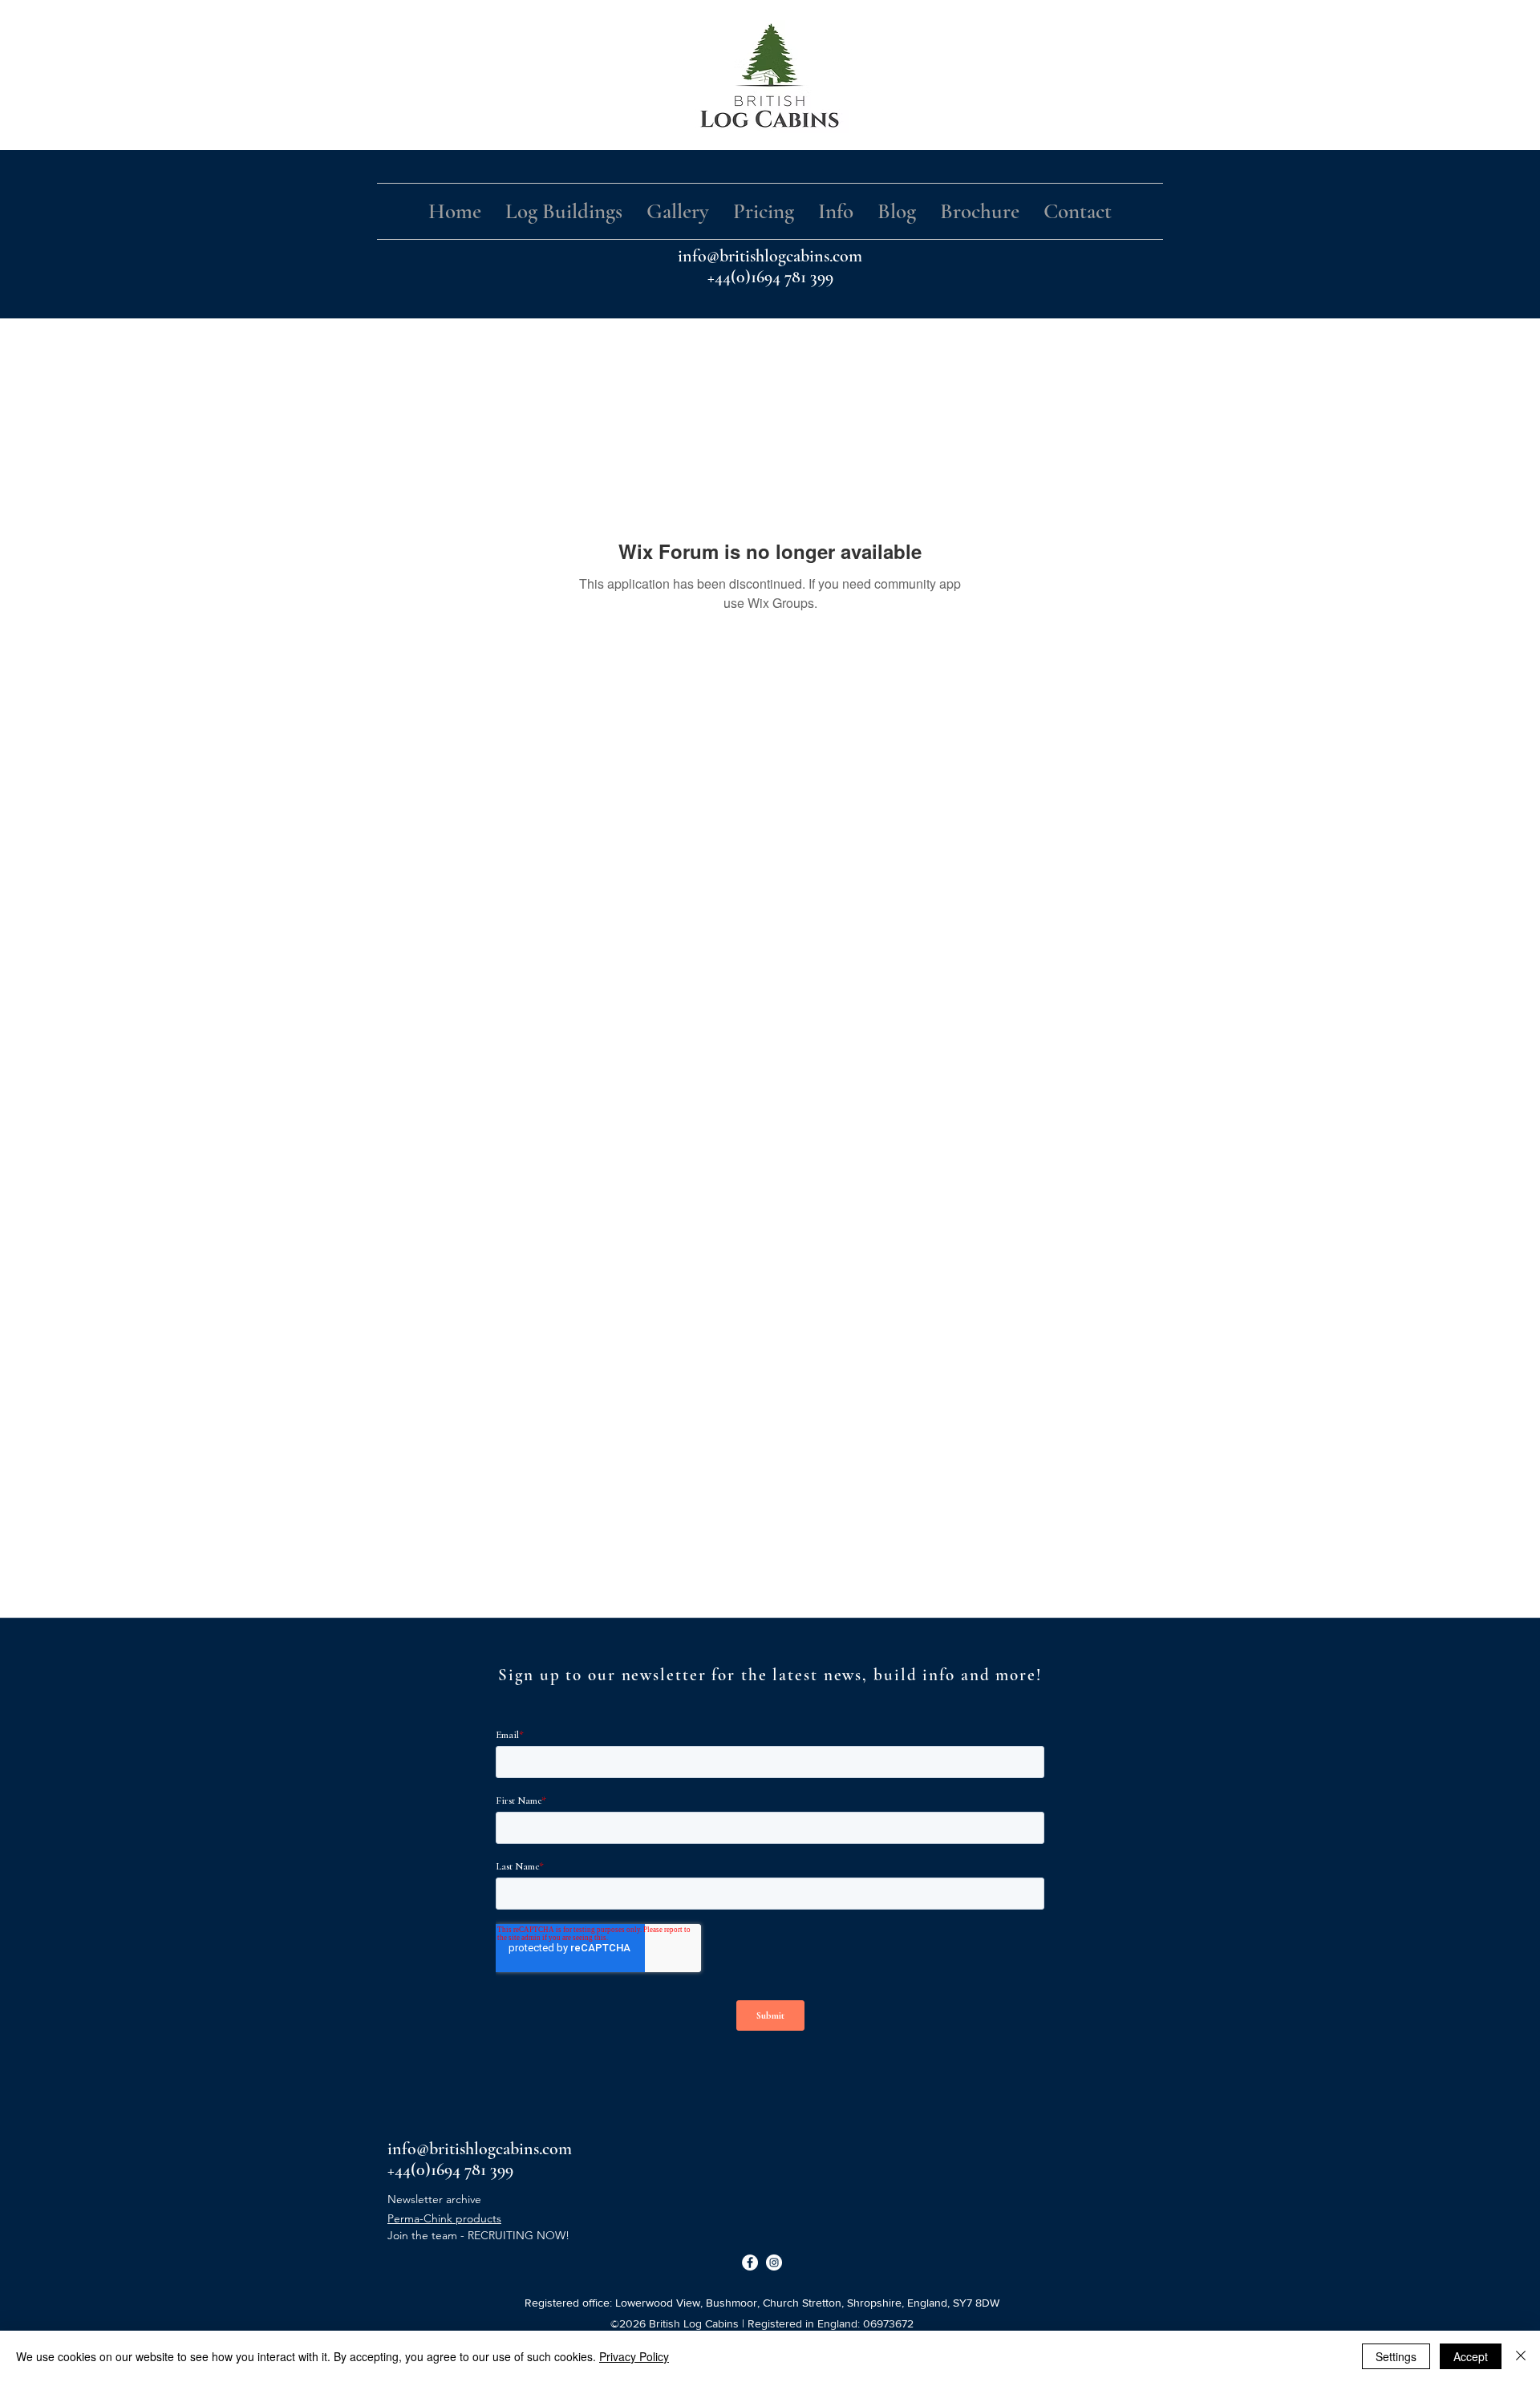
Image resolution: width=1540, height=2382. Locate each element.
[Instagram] (774, 2262)
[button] (564, 211)
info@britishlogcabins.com (770, 256)
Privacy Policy (634, 2356)
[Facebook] (750, 2262)
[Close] (1521, 2356)
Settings (1396, 2356)
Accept (1471, 2356)
